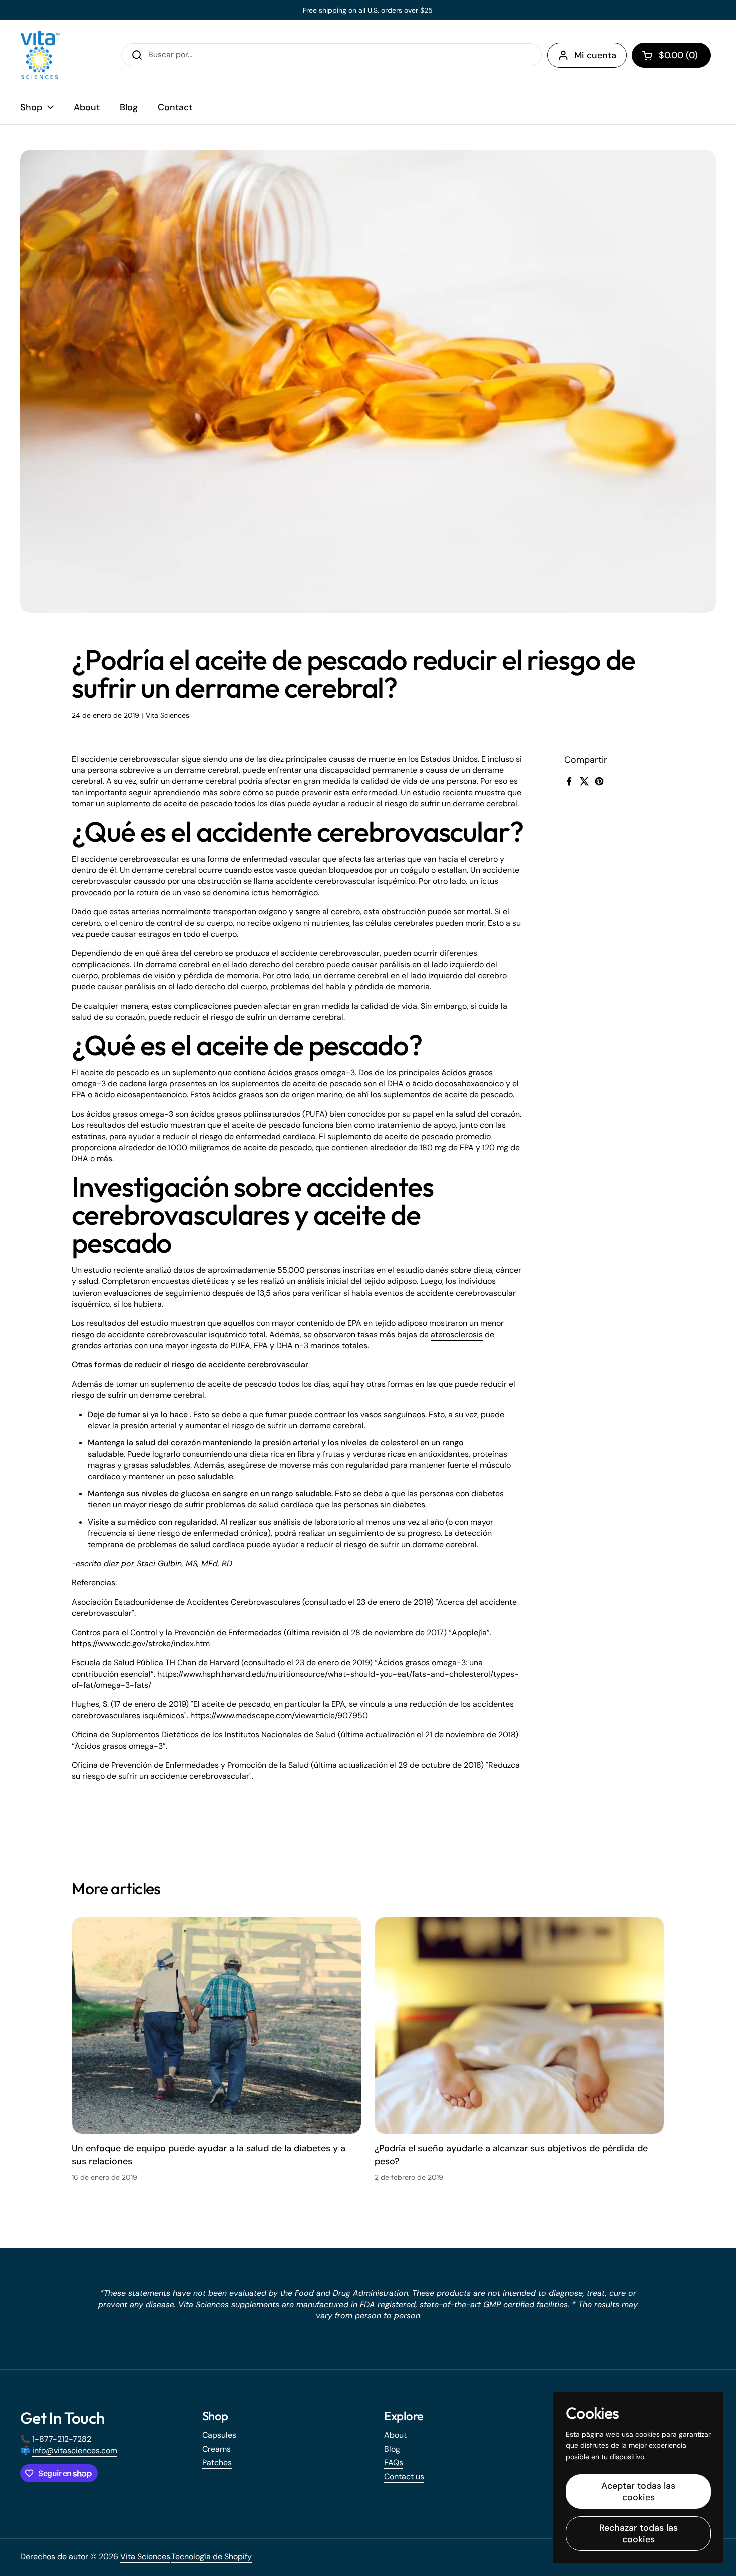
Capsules (219, 2435)
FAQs (394, 2463)
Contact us (404, 2477)
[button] (671, 55)
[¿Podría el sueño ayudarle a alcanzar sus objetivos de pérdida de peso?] (519, 2026)
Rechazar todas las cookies (639, 2534)
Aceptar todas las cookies (638, 2492)
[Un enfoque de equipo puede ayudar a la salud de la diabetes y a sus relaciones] (217, 2026)
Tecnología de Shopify (212, 2557)
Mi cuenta (595, 55)
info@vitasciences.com (75, 2451)
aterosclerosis (457, 1334)
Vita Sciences (145, 2557)
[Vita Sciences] (40, 55)
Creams (217, 2449)
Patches (217, 2463)
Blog (392, 2449)
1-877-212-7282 (62, 2439)
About (395, 2435)
